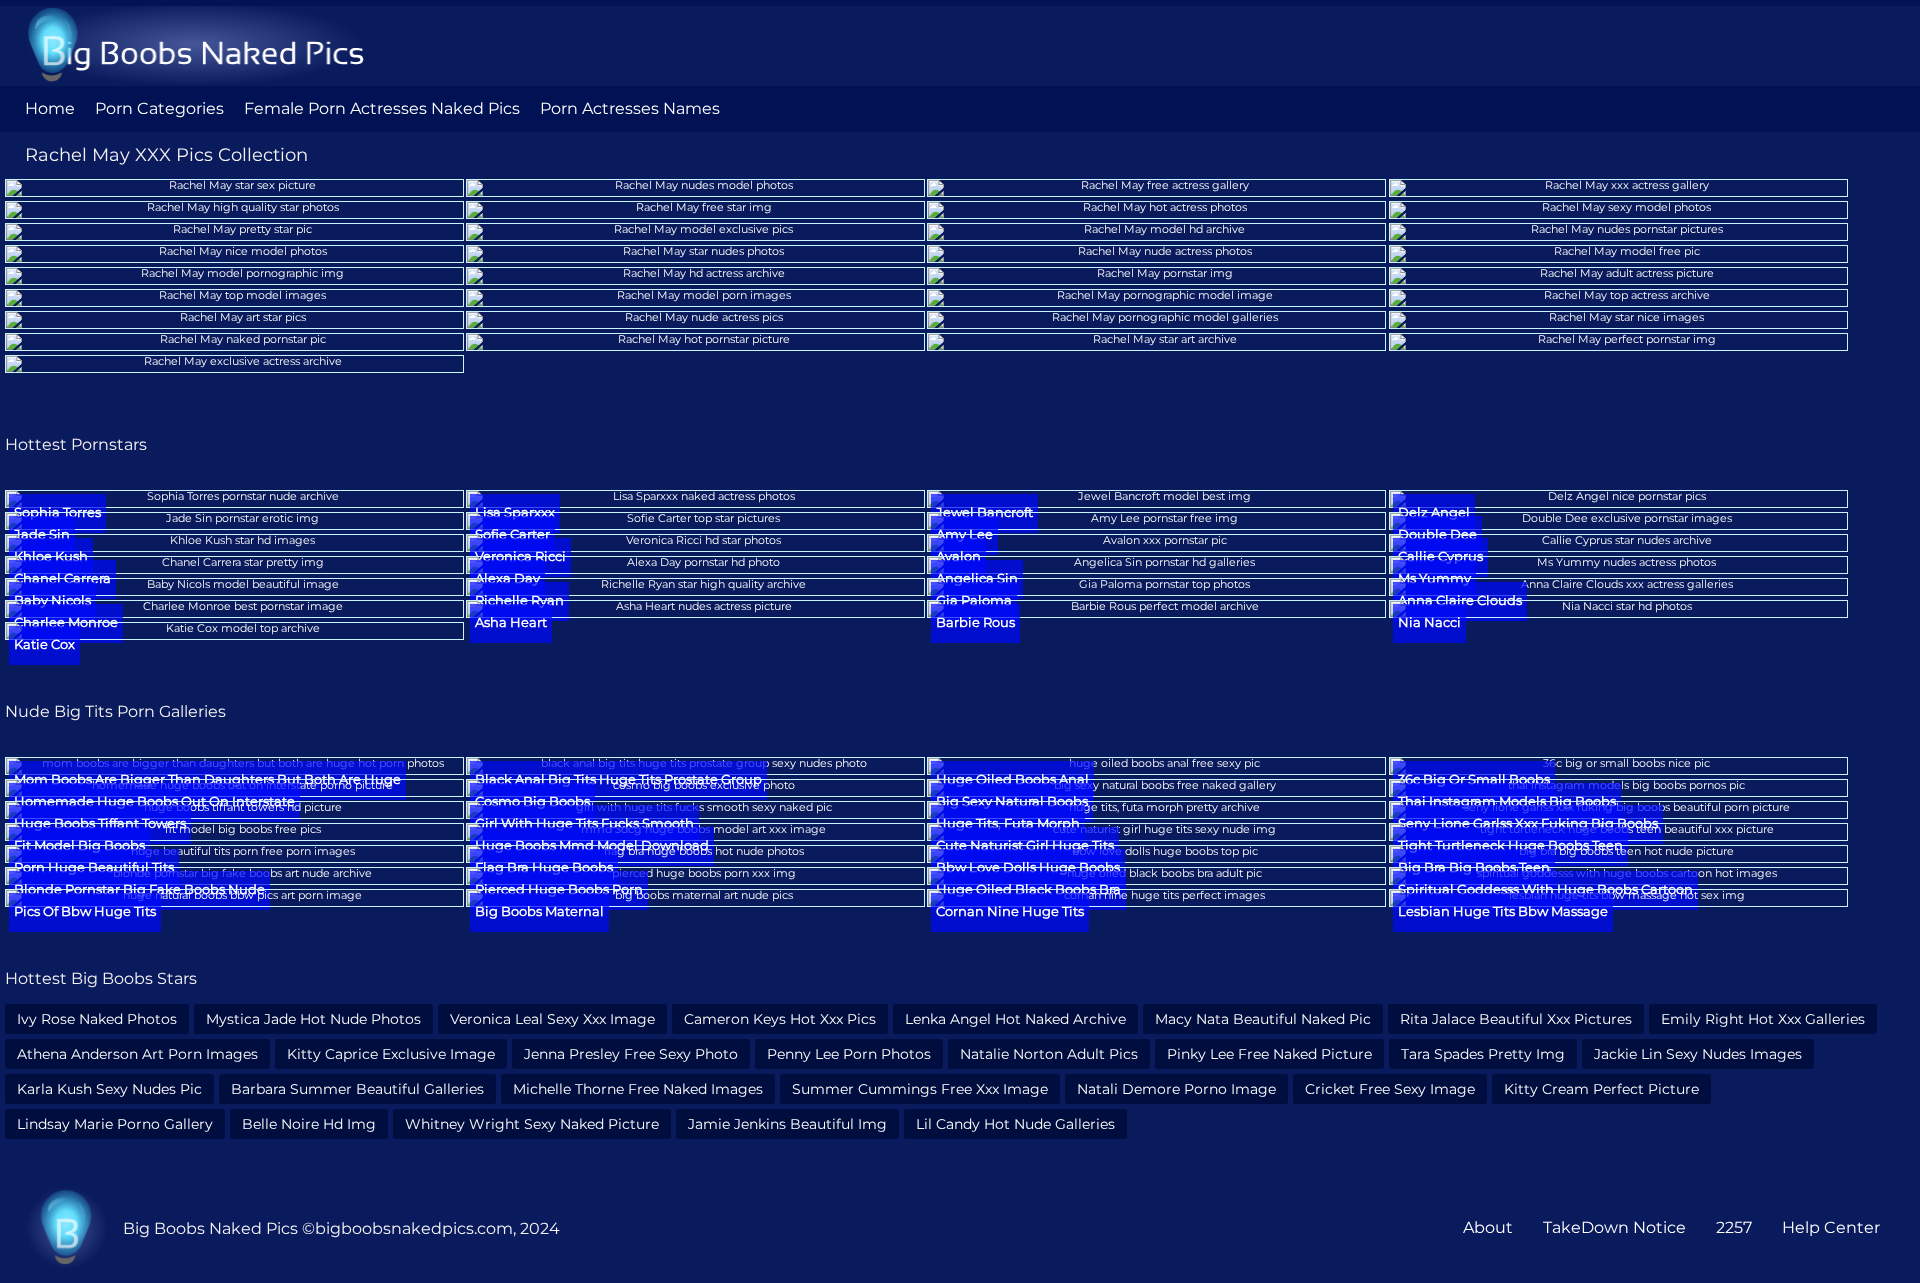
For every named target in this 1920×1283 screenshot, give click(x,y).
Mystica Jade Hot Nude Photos (313, 1019)
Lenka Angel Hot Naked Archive (1015, 1019)
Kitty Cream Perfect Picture (1601, 1089)
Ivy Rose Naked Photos (97, 1019)
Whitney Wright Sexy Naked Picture (532, 1124)
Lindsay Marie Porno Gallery (115, 1124)
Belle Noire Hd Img (309, 1124)
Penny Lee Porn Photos (849, 1054)
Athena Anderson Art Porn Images (137, 1054)
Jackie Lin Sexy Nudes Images (1698, 1054)
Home (50, 108)
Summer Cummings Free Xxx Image (920, 1089)
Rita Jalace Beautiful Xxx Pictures (1516, 1019)
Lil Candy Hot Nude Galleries (1015, 1124)
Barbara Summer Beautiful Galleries (357, 1089)
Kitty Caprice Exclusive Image (391, 1054)
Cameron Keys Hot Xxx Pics (780, 1019)
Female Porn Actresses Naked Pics (382, 108)
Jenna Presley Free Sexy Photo (631, 1054)
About (1488, 1227)
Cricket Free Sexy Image (1390, 1089)
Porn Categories (159, 108)
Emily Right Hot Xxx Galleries (1763, 1019)
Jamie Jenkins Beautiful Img (787, 1124)
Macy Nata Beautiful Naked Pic (1263, 1019)
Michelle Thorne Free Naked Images (638, 1089)
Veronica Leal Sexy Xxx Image (552, 1019)
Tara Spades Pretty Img (1483, 1054)
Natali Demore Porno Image (1176, 1089)
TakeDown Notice (1614, 1227)
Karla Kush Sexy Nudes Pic (109, 1089)
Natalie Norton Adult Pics (1049, 1054)
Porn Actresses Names (630, 108)
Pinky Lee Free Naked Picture (1269, 1054)
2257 (1734, 1227)
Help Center (1831, 1227)
